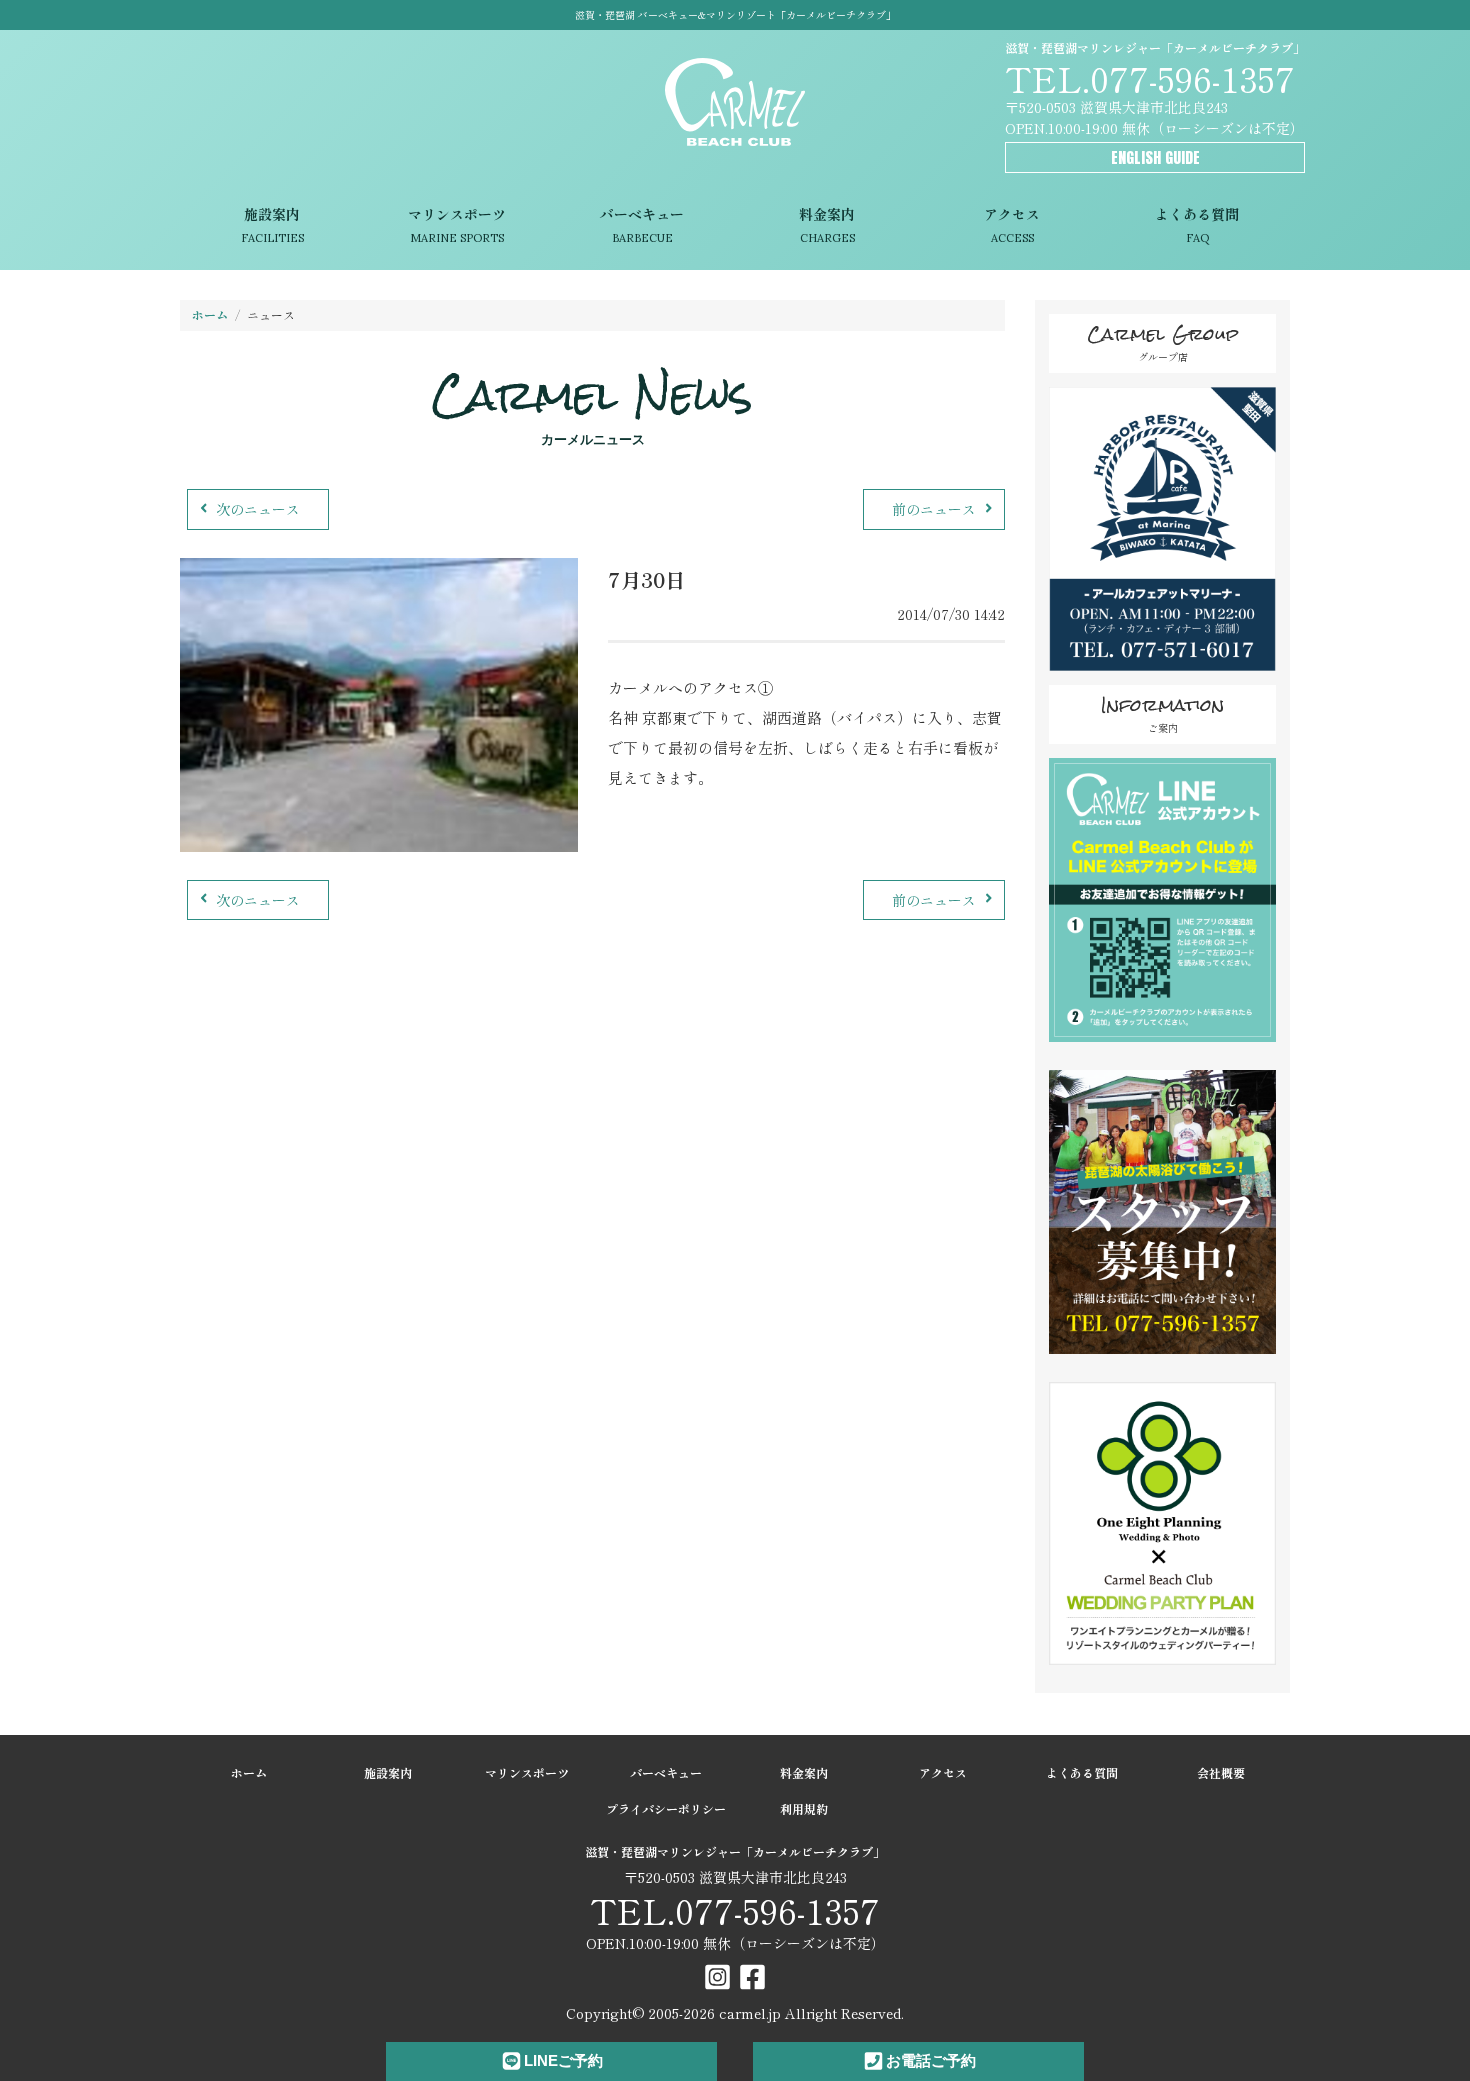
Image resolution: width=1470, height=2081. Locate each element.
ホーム (210, 314)
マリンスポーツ (457, 225)
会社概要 (1221, 1772)
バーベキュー (642, 225)
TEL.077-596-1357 (1150, 77)
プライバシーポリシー (666, 1808)
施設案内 (272, 225)
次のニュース (258, 509)
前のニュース (934, 509)
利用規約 (804, 1808)
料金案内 (827, 225)
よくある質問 (1197, 225)
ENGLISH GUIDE (1155, 157)
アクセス (1012, 225)
